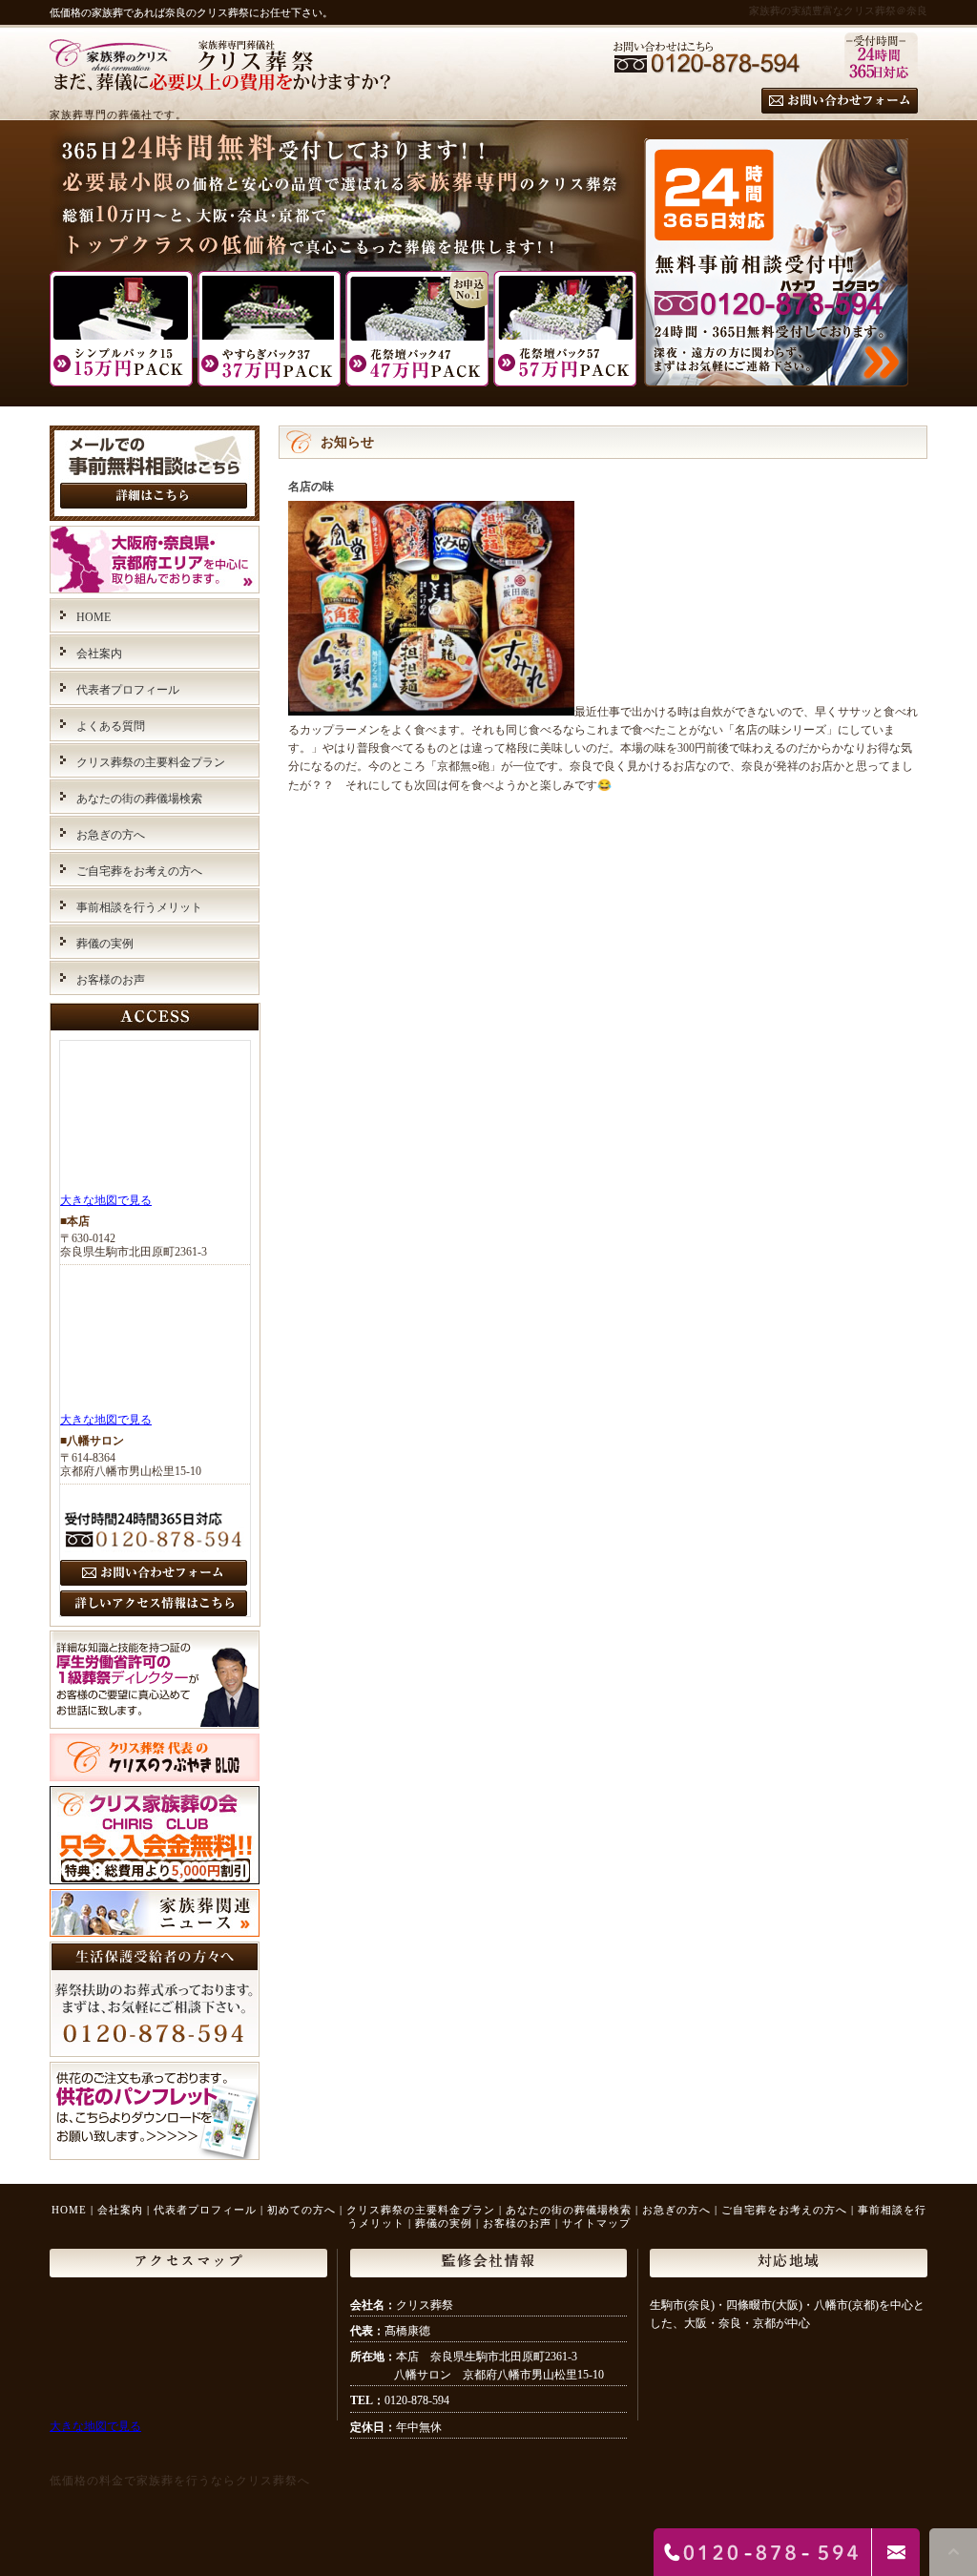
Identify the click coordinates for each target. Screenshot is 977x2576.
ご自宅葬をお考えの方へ (139, 871)
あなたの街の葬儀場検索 (139, 799)
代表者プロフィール (128, 690)
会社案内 (99, 654)
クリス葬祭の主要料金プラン (151, 762)
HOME (94, 617)
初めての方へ (301, 2210)
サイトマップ (596, 2223)
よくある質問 (111, 726)
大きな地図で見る (106, 1200)
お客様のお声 (111, 980)
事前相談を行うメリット (139, 907)
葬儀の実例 (105, 944)
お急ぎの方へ (111, 835)
